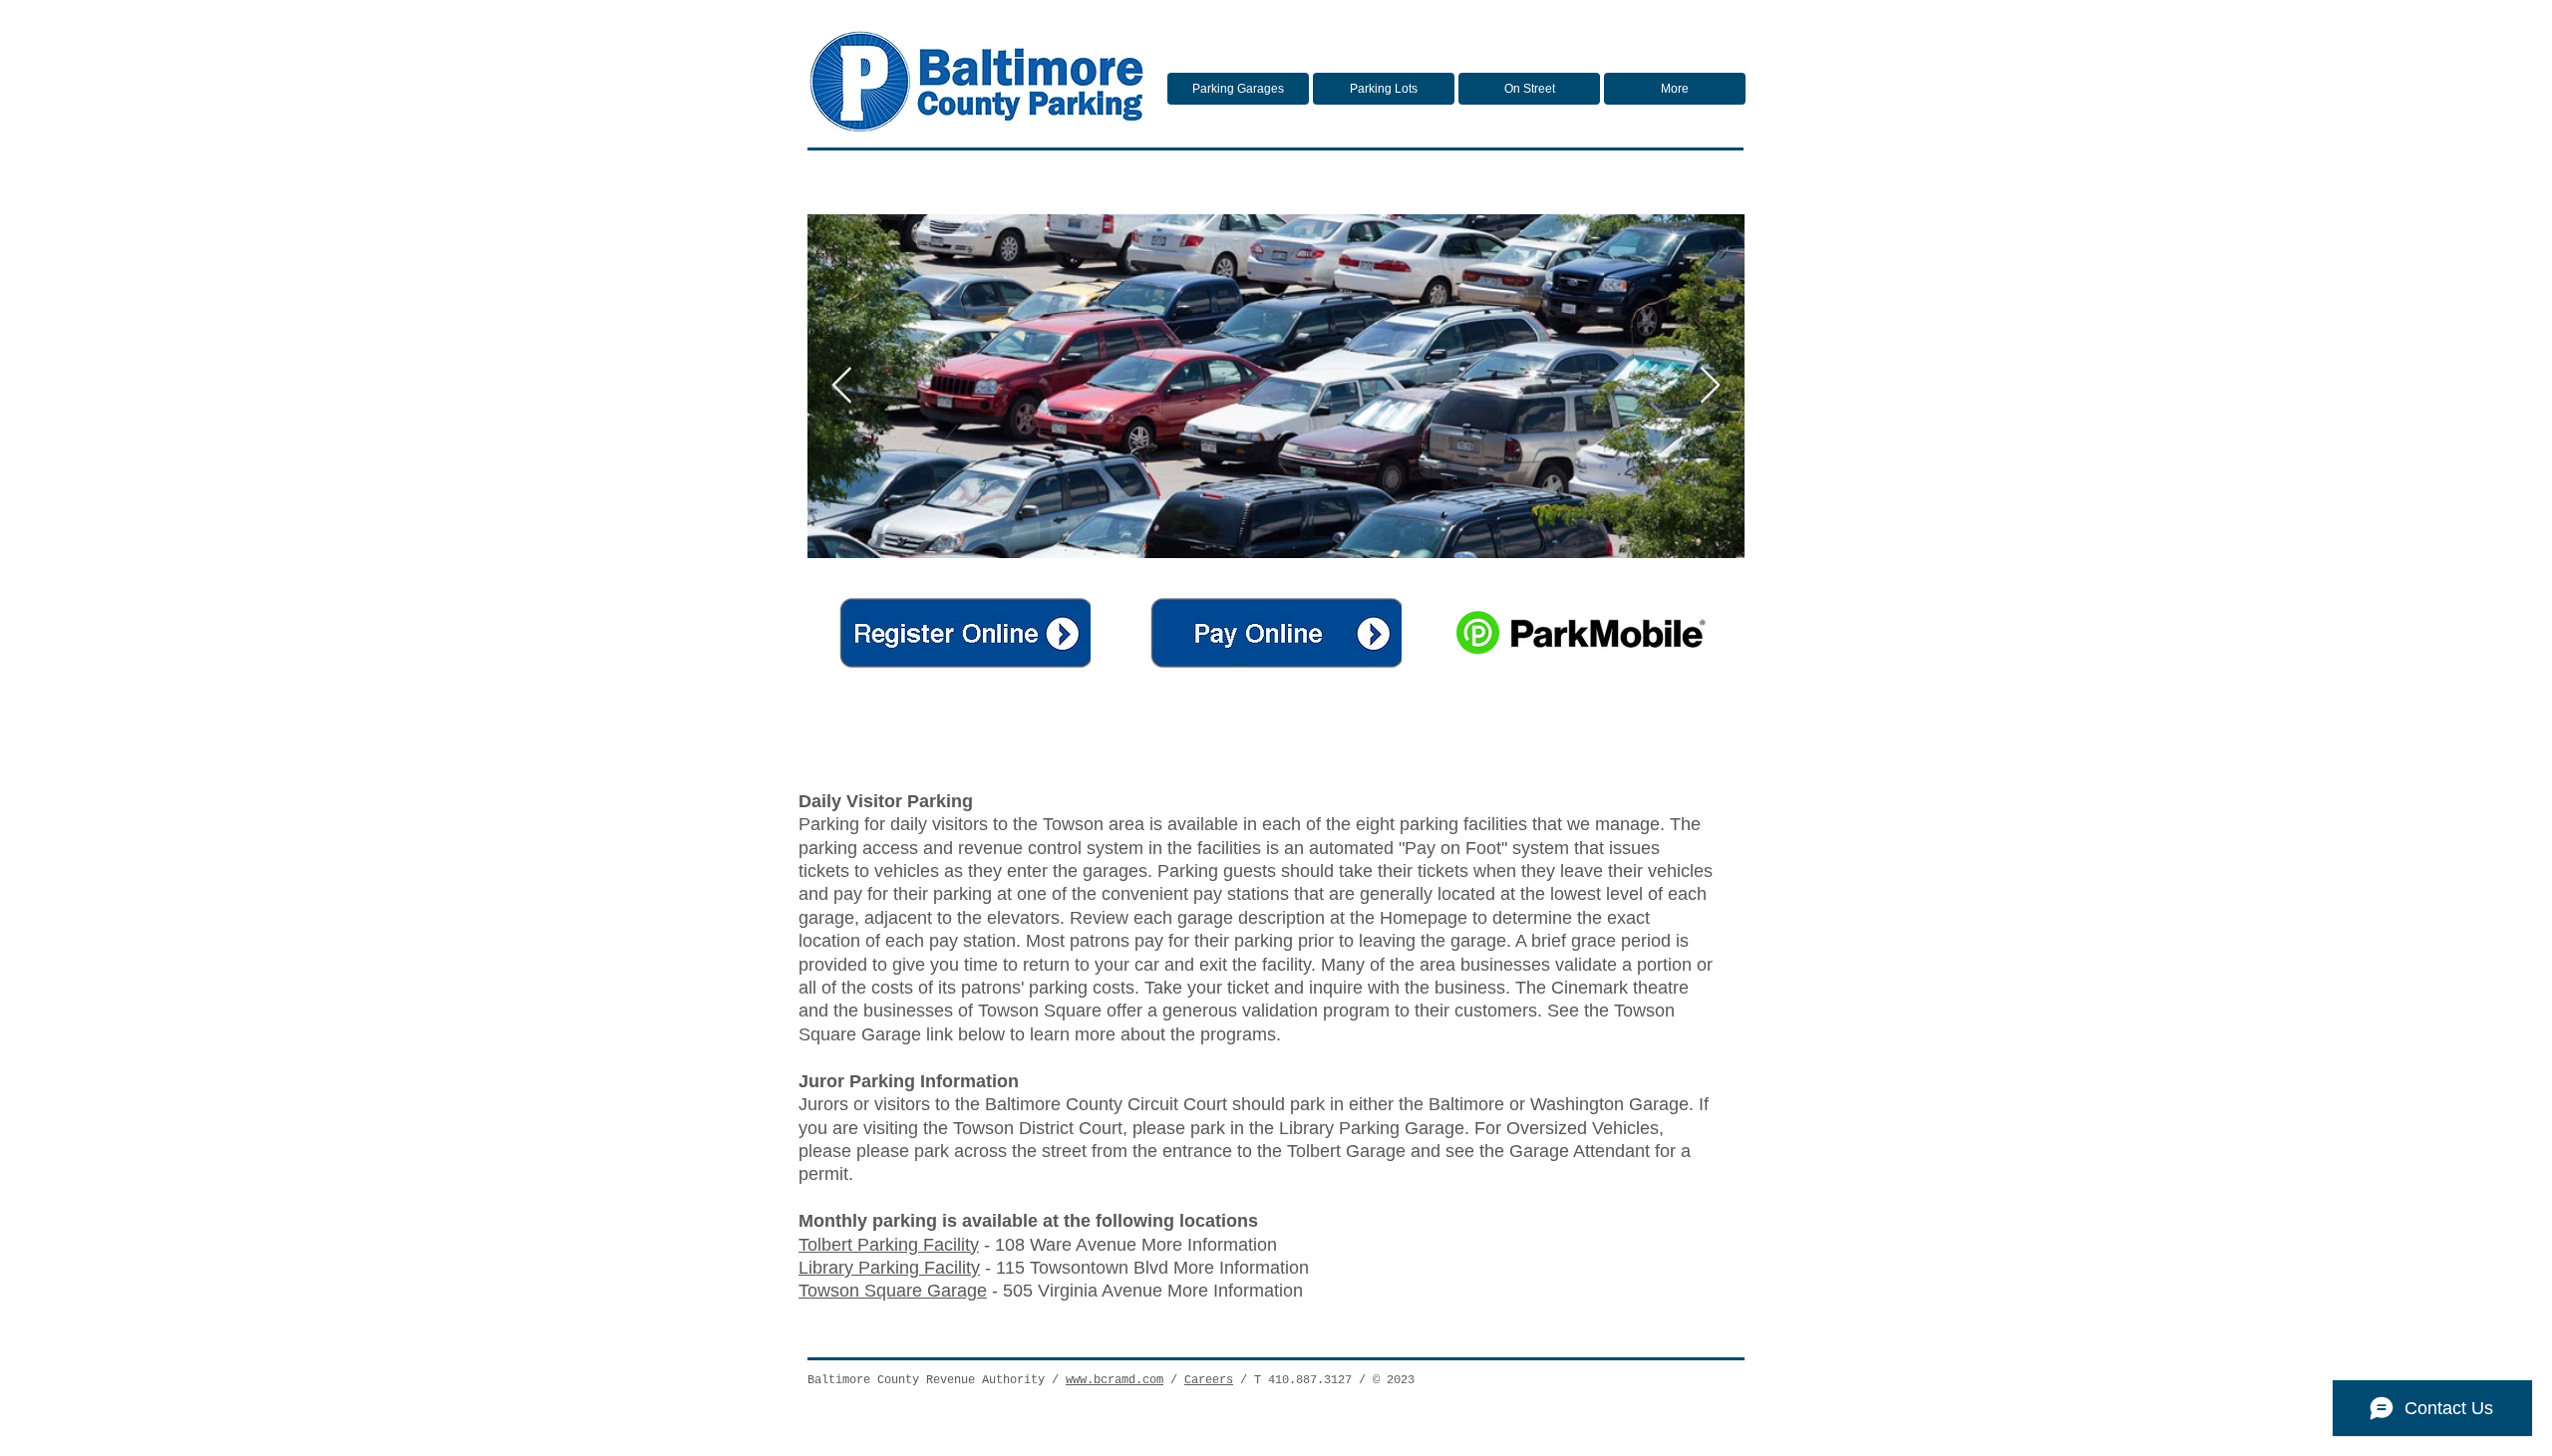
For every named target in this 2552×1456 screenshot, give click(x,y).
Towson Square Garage (893, 1291)
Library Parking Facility (889, 1268)
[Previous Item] (842, 386)
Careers (1209, 1380)
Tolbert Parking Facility (889, 1245)
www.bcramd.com (1115, 1380)
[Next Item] (1710, 386)
